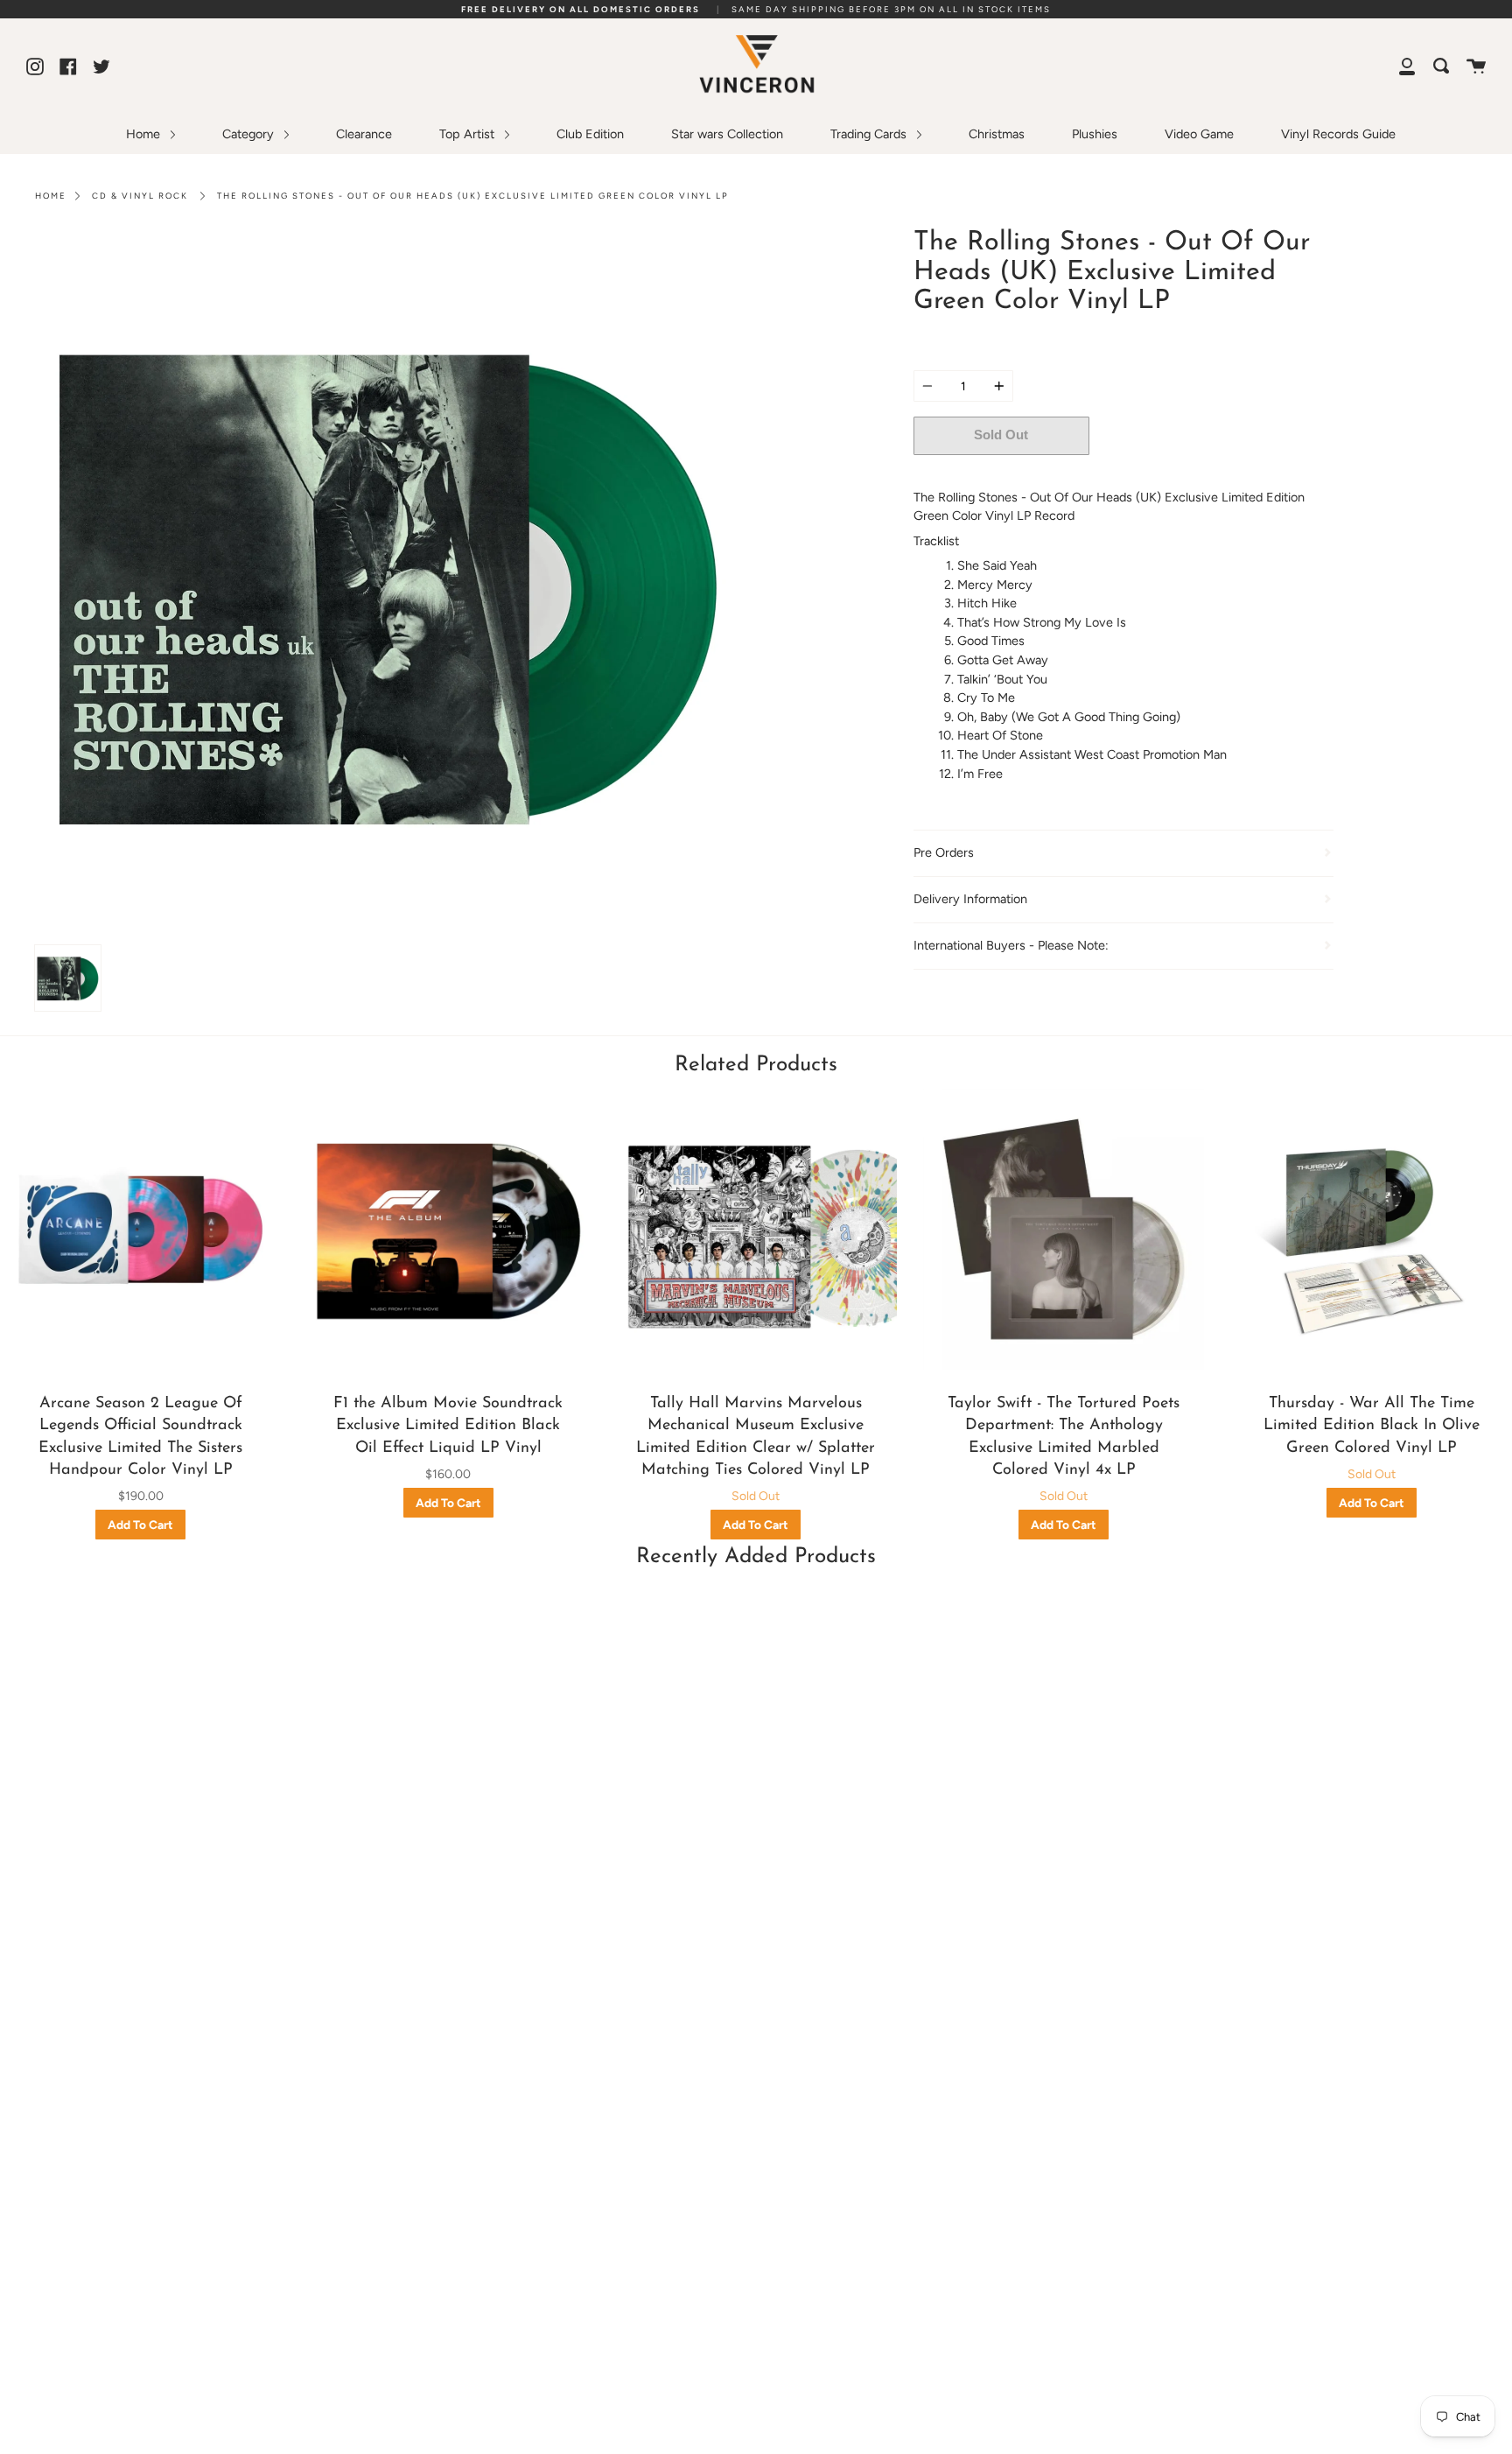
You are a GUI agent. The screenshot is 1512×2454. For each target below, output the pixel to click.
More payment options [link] (1211, 473)
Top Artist (469, 134)
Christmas (997, 134)
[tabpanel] (389, 582)
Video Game (1199, 134)
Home (145, 134)
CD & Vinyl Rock (140, 196)
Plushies (1095, 134)
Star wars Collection (727, 134)
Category (250, 134)
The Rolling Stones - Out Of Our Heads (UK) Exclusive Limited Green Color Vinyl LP (473, 196)
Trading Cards (870, 134)
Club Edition (590, 134)
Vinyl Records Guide (1338, 134)
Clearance (364, 134)
